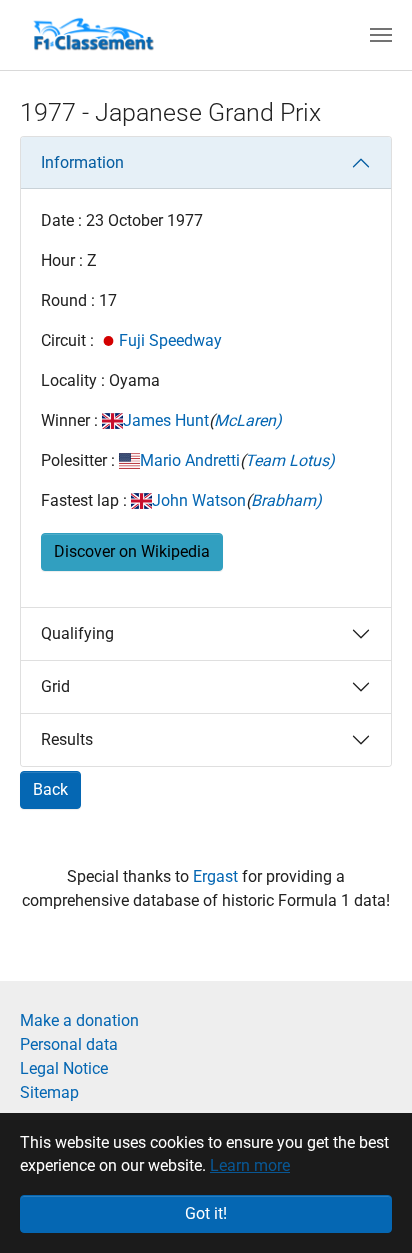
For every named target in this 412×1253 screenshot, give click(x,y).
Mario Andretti (190, 460)
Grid (55, 686)
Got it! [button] (206, 1213)
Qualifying (77, 633)
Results (67, 739)
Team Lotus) (290, 460)
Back (50, 789)
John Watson (199, 500)
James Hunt (166, 420)
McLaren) (248, 420)
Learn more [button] (250, 1165)
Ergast (217, 876)
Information (82, 162)
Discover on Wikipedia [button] (132, 551)
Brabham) (286, 500)
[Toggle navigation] (381, 35)
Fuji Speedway (170, 340)
